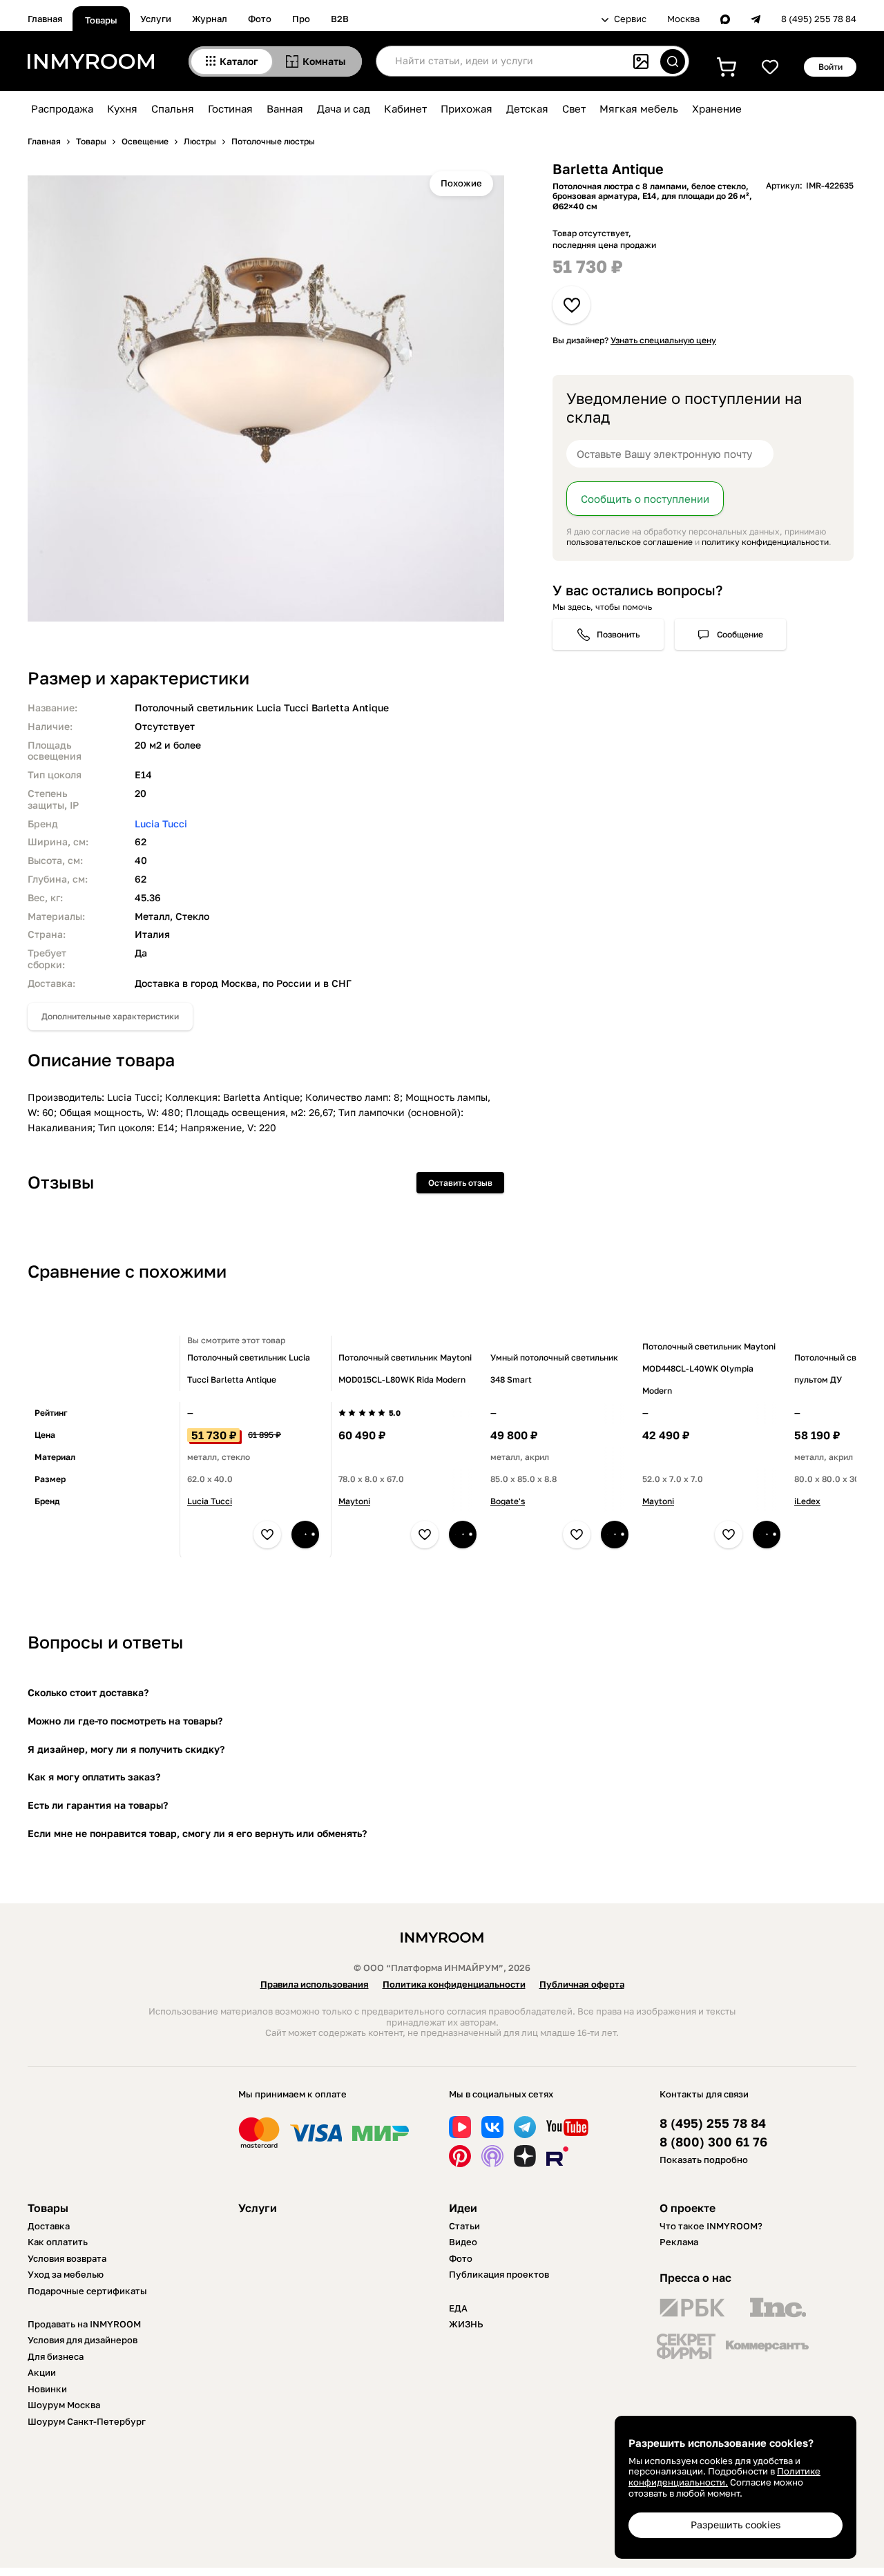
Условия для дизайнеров (83, 2340)
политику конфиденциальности (765, 542)
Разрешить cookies (736, 2525)
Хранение (717, 108)
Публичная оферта (582, 1984)
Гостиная (230, 108)
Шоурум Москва (64, 2405)
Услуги (156, 19)
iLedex (807, 1501)
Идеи (463, 2208)
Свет (574, 108)
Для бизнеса (56, 2356)
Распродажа (62, 108)
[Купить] (305, 1535)
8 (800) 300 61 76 (713, 2142)
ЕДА (458, 2308)
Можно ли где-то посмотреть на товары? (125, 1721)
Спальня (173, 108)
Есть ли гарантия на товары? (98, 1805)
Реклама (679, 2242)
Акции (42, 2372)
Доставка (49, 2226)
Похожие (461, 183)
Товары (101, 20)
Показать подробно (704, 2160)
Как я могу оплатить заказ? (94, 1777)
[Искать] (673, 61)
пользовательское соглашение (630, 542)
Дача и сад (344, 108)
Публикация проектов (499, 2274)
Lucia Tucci (161, 824)
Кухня (122, 108)
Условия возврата (67, 2258)
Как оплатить (58, 2242)
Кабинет (405, 108)
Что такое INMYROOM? (711, 2226)
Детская (527, 108)
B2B (340, 19)
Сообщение (740, 634)
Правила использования (315, 1984)
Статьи (464, 2226)
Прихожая (467, 108)
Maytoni (354, 1501)
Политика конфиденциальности (454, 1984)
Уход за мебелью (66, 2274)
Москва (683, 19)
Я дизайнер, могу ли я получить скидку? (126, 1749)
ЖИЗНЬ (466, 2324)
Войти (830, 67)
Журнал (210, 19)
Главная (45, 19)
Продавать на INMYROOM (84, 2324)
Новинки (47, 2389)
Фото (260, 19)
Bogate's (508, 1501)
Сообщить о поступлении (645, 499)
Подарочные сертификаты (87, 2291)
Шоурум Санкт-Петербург (87, 2421)
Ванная (285, 108)
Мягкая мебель (639, 108)
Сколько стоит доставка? (88, 1692)
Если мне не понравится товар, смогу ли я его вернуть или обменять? (197, 1833)
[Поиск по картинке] (641, 61)
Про (301, 19)
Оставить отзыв (460, 1183)
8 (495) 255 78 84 (819, 19)
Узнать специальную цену (663, 340)
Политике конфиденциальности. (724, 2477)
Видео (463, 2242)
